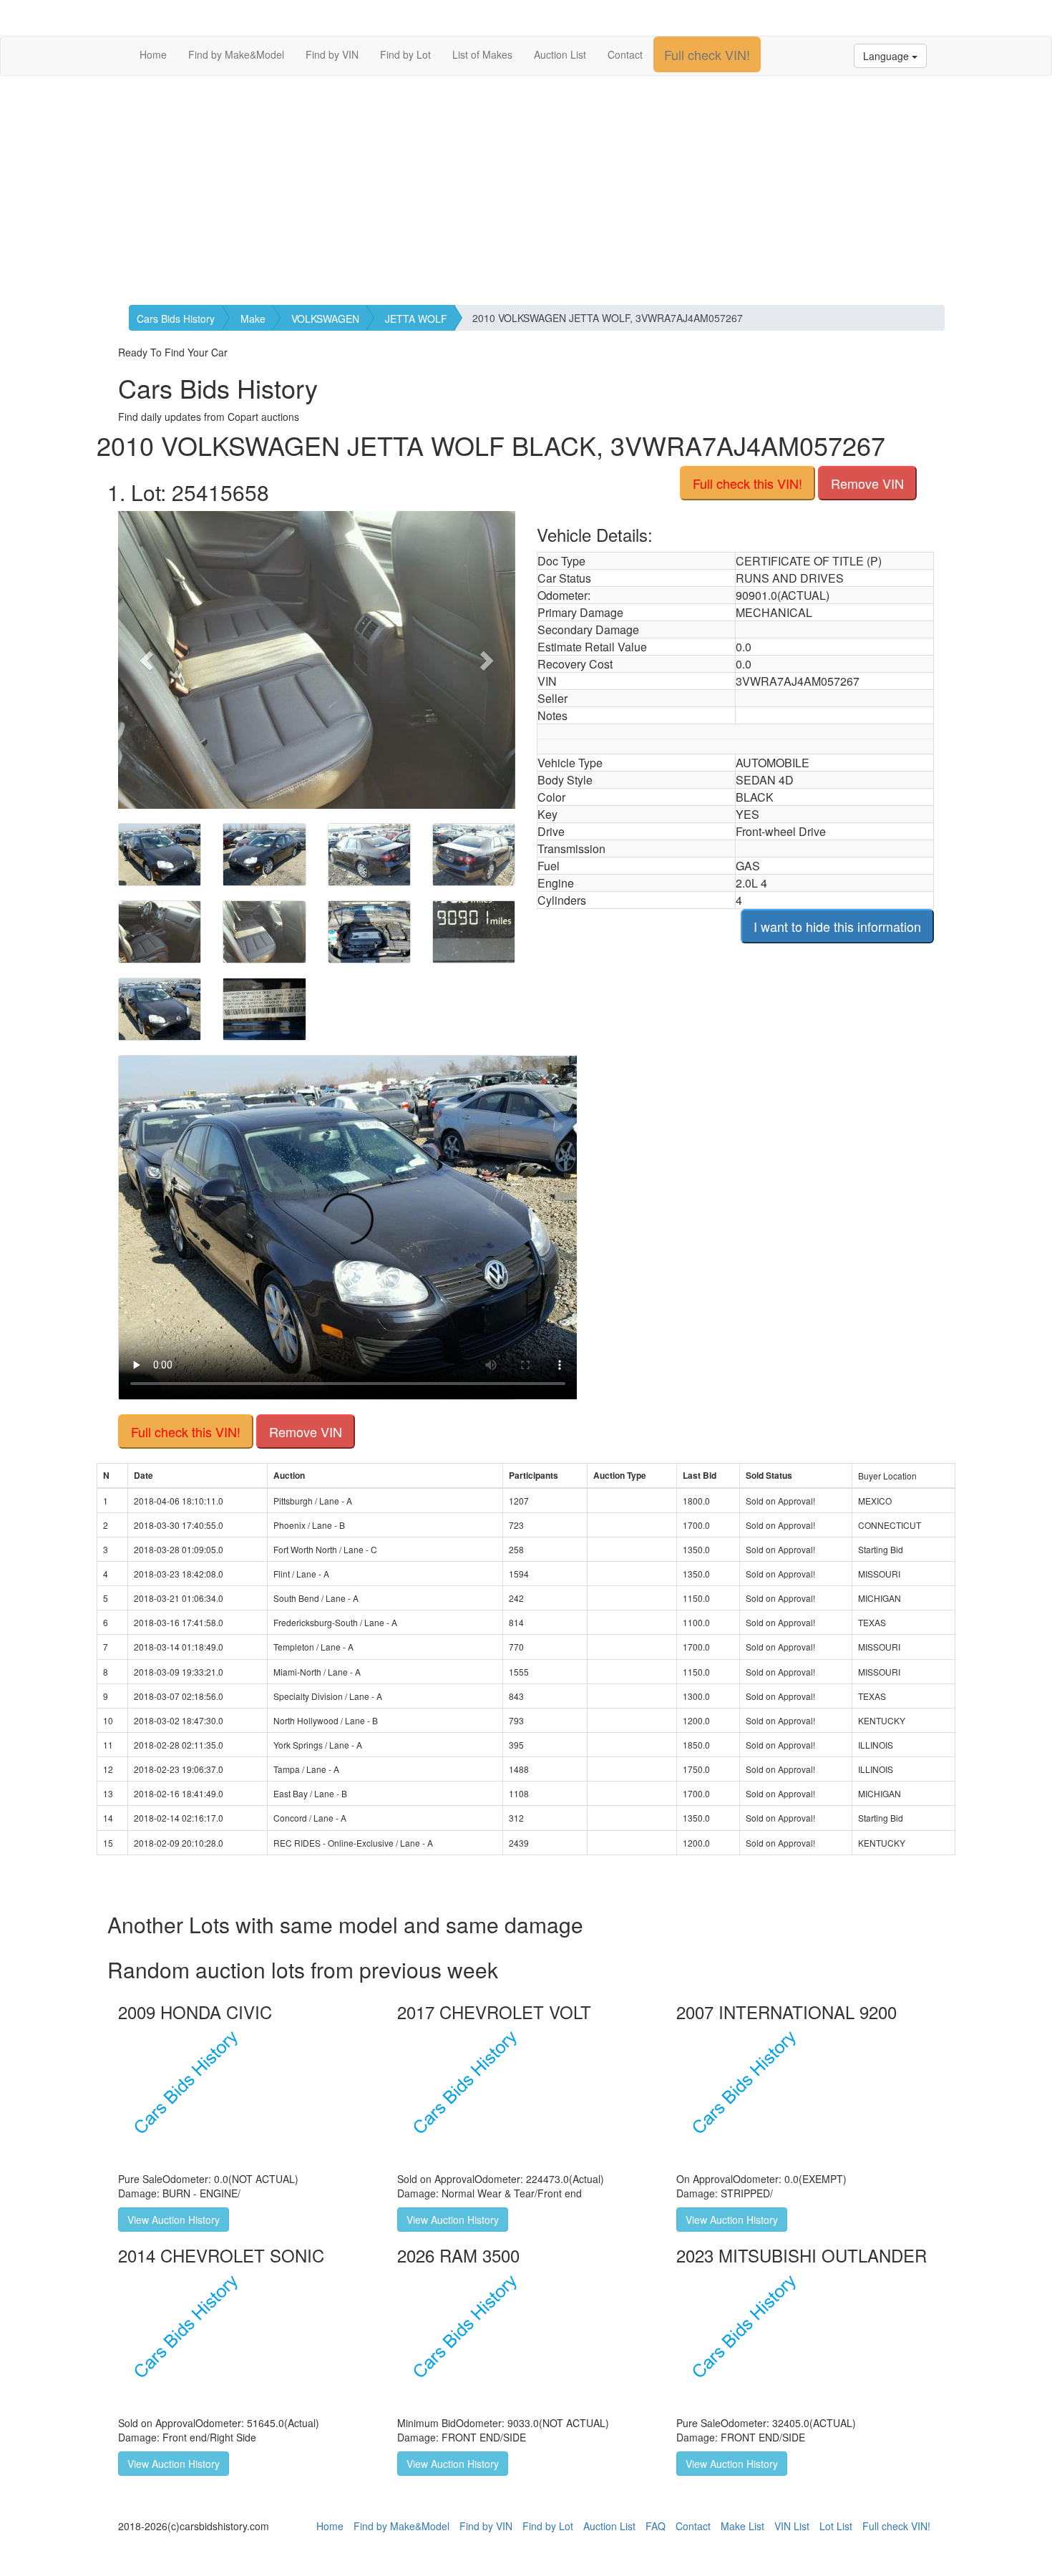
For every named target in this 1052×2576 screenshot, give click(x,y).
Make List (742, 2526)
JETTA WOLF (416, 319)
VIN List (792, 2526)
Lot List (836, 2526)
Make (253, 319)
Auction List (560, 54)
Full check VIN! (707, 54)
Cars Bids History (176, 319)
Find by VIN (332, 54)
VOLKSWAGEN (325, 319)
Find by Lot (405, 54)
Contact (625, 54)
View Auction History (174, 2220)
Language (887, 56)
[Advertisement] (526, 190)
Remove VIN (867, 483)
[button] (148, 660)
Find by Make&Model (236, 54)
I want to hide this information (837, 926)
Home (153, 54)
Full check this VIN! (747, 483)
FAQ (656, 2526)
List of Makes (482, 54)
